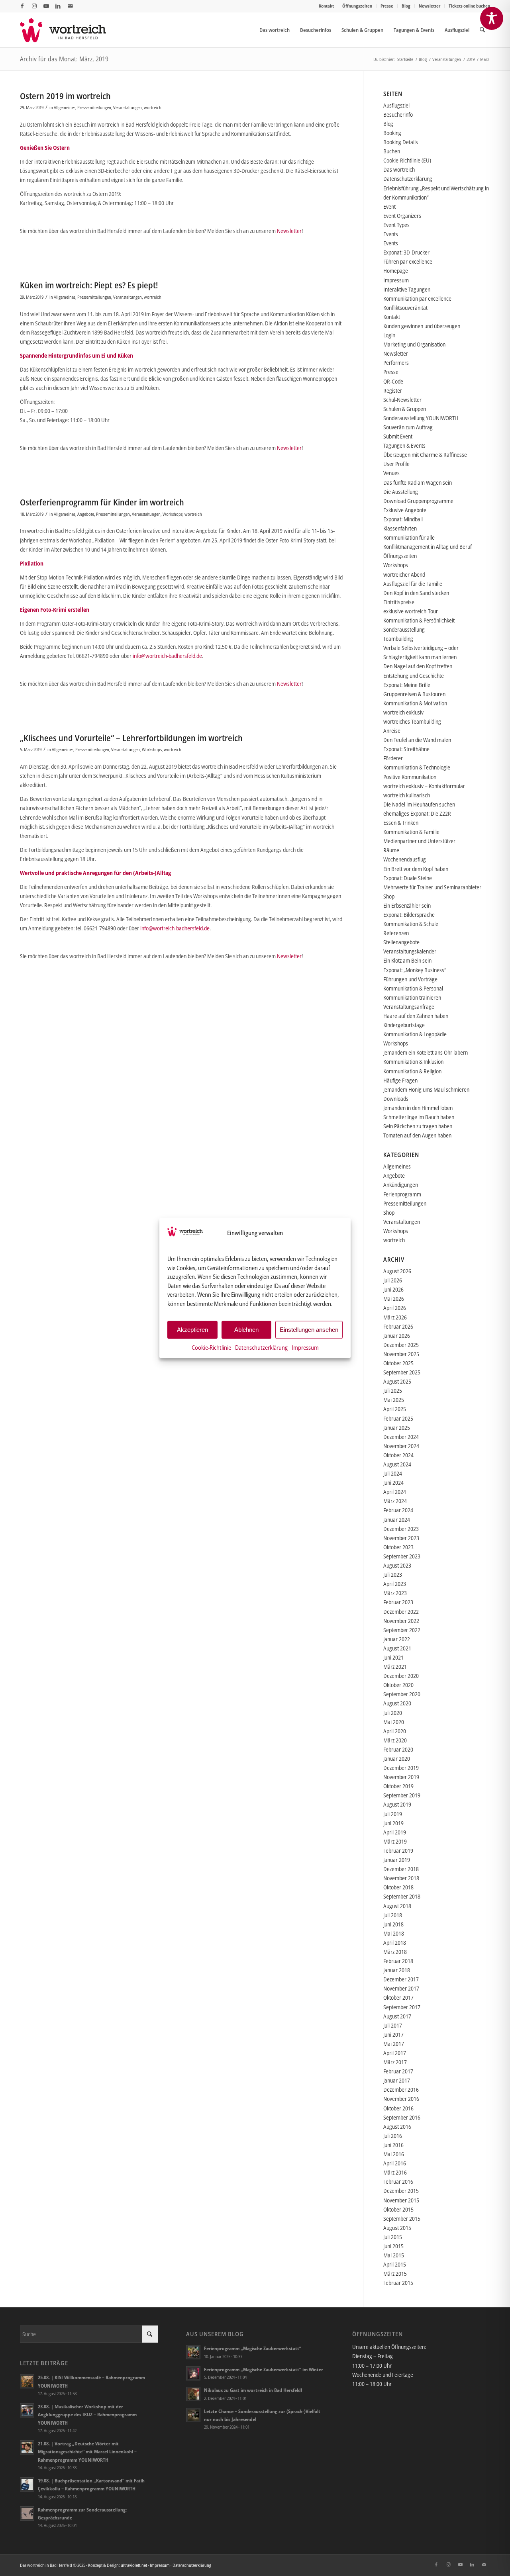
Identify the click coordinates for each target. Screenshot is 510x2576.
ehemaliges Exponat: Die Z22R (417, 813)
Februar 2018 (398, 1961)
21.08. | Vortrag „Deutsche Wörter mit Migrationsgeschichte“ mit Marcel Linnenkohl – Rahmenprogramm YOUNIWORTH (87, 2451)
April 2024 (395, 1492)
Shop (389, 896)
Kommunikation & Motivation (415, 703)
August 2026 (397, 1271)
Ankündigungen (401, 1185)
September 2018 (402, 1896)
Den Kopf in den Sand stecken (416, 593)
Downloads (396, 1099)
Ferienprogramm (402, 1194)
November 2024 (401, 1446)
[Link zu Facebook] (22, 6)
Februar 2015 (398, 2283)
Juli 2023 (393, 1575)
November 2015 (401, 2200)
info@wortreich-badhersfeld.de (167, 656)
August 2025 (397, 1381)
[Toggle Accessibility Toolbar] (492, 18)
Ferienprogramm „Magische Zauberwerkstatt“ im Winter (264, 2369)
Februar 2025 (398, 1418)
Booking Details (401, 142)
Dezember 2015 (401, 2191)
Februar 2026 (398, 1326)
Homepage (396, 271)
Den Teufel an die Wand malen (417, 740)
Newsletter (430, 6)
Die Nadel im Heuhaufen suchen (419, 804)
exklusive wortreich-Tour (411, 611)
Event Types (396, 225)
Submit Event (398, 436)
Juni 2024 (393, 1483)
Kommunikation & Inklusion (413, 1062)
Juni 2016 (393, 2145)
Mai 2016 (394, 2154)
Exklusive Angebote (405, 510)
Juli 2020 (393, 1713)
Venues (391, 473)
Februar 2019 (398, 1851)
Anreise (392, 731)
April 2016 (395, 2163)
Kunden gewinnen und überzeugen (422, 326)
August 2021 (397, 1648)
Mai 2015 (394, 2255)
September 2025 (402, 1372)
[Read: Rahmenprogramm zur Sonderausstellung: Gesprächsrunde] (27, 2513)
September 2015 (402, 2219)
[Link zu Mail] (70, 6)
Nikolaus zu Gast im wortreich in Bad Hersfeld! (253, 2390)
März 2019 (395, 1841)
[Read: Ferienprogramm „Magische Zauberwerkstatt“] (193, 2352)
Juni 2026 (393, 1289)
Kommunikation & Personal (413, 988)
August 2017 (397, 2016)
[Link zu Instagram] (34, 6)
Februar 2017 (398, 2071)
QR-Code (393, 381)
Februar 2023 (398, 1602)
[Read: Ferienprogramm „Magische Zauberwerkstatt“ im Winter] (193, 2373)
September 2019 (402, 1795)
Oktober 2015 (398, 2209)
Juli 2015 (393, 2237)
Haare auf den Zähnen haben (416, 1016)
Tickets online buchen (469, 6)
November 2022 (401, 1621)
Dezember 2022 (401, 1612)
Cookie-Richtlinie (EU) (407, 160)
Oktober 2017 (398, 1998)
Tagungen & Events (404, 445)
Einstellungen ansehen (309, 1330)
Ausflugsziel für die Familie (413, 584)
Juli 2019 (393, 1814)
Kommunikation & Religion (412, 1071)
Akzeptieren (192, 1330)
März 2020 (395, 1740)
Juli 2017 (393, 2025)
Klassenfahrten (400, 528)
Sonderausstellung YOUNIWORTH (421, 418)
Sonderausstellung (404, 629)
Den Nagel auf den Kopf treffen (418, 666)
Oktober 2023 (398, 1547)
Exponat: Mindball (403, 519)
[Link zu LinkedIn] (58, 6)
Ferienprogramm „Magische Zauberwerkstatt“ (253, 2348)
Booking (392, 133)
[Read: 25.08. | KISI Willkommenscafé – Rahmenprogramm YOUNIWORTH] (27, 2381)
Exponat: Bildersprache (409, 915)
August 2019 (397, 1804)
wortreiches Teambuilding (412, 721)
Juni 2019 (393, 1823)
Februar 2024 (398, 1510)
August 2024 (397, 1464)
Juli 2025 (393, 1391)
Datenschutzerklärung (261, 1347)
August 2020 (397, 1703)
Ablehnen (246, 1330)
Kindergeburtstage (404, 1025)
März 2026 (395, 1317)
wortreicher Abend (404, 575)
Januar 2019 (397, 1860)
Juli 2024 (393, 1473)
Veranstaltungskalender (410, 951)
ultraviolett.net (134, 2565)
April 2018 (395, 1943)
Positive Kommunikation (410, 777)
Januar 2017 (397, 2080)
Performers (396, 363)
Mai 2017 (394, 2044)
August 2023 (397, 1565)
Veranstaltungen (127, 107)
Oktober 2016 (398, 2108)
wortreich (153, 107)
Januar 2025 (397, 1428)
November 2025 (401, 1354)
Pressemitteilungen (94, 107)
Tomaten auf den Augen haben (417, 1135)
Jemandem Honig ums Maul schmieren (426, 1089)
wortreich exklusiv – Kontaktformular (424, 786)
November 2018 (401, 1878)
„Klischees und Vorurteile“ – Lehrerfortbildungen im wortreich (131, 738)
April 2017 (395, 2053)
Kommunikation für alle (409, 537)
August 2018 (397, 1906)
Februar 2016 (398, 2182)
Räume (391, 850)
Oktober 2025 (398, 1363)
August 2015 (397, 2228)
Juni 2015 (393, 2246)
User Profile (396, 464)
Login (389, 335)
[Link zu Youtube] (46, 6)
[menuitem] (327, 6)
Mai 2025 (394, 1400)
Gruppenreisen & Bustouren (414, 694)
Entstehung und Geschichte (414, 676)
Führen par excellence (408, 261)
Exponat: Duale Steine (408, 878)
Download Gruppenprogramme (418, 501)
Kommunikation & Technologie (417, 767)
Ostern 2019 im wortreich (65, 96)
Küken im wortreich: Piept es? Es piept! (89, 285)
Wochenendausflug (405, 859)
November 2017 (401, 1988)
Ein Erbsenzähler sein (407, 905)
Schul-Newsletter (402, 400)
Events (391, 234)
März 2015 (395, 2274)
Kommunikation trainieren (412, 997)
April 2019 (395, 1832)
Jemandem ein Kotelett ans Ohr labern (426, 1052)
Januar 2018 (397, 1970)
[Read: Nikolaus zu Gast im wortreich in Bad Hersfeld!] (193, 2394)
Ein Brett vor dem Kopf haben (416, 869)
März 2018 (395, 1952)
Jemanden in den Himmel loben (418, 1108)
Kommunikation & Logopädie (415, 1034)
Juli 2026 (393, 1280)
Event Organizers (402, 216)
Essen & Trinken (401, 823)
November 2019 (401, 1777)
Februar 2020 (398, 1749)
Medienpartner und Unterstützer (419, 841)
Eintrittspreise (399, 602)
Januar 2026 (397, 1336)
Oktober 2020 (398, 1685)
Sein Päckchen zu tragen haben (418, 1126)
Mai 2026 (394, 1299)
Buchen (392, 151)
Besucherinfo (398, 115)
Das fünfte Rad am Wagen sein (418, 483)
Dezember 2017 (401, 1979)
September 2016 (402, 2117)
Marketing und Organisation (414, 344)
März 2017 (395, 2062)
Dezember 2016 (401, 2090)
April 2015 (395, 2264)
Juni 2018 (393, 1924)
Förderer (393, 758)
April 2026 (395, 1308)
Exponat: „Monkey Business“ (415, 970)
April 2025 (395, 1409)
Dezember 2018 (401, 1869)
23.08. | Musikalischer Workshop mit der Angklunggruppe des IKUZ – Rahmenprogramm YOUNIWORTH (87, 2414)
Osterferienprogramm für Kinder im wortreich (102, 502)
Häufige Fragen (400, 1080)
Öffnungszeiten (357, 6)
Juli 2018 (393, 1915)
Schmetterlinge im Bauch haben (419, 1117)
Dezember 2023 (401, 1529)
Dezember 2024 (401, 1437)
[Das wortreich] (68, 30)
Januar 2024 (397, 1520)
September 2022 (402, 1630)
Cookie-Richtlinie (211, 1347)
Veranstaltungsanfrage (409, 1007)
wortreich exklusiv (403, 712)
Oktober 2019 (398, 1786)
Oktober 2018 (398, 1887)
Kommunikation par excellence (417, 299)
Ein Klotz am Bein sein (407, 960)
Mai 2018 (394, 1933)
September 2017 (402, 2007)
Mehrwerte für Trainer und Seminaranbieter (432, 887)
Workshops (173, 514)
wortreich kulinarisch (407, 795)
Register (393, 391)
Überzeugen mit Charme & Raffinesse (425, 455)
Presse (387, 6)
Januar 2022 (397, 1639)
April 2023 (395, 1584)
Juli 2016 (393, 2136)
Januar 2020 (397, 1759)
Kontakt (326, 6)
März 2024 (395, 1501)
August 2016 (397, 2127)
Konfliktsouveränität (405, 308)
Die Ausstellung (401, 492)
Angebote (86, 514)
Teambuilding (398, 639)
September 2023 (402, 1556)
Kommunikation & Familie (411, 832)
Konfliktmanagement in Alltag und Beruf (428, 547)
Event (389, 207)
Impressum (305, 1347)
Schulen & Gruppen (405, 409)
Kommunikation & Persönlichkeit (419, 620)
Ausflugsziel (396, 105)
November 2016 (401, 2099)
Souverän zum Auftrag (408, 427)
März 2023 (395, 1593)
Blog (406, 6)
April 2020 (395, 1731)
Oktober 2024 (398, 1455)
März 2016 (395, 2172)
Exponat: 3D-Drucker (406, 252)
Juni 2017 (393, 2035)
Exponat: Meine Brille (407, 685)
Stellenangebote (401, 942)
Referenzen (396, 933)
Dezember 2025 (401, 1345)
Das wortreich (399, 169)
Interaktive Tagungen (407, 289)
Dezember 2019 (401, 1768)
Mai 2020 (394, 1722)
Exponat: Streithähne (406, 749)
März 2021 (395, 1667)
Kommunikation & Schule (411, 924)
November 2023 (401, 1538)
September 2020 (402, 1694)
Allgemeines (65, 107)
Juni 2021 (393, 1657)
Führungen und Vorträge (410, 979)
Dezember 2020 (401, 1676)
